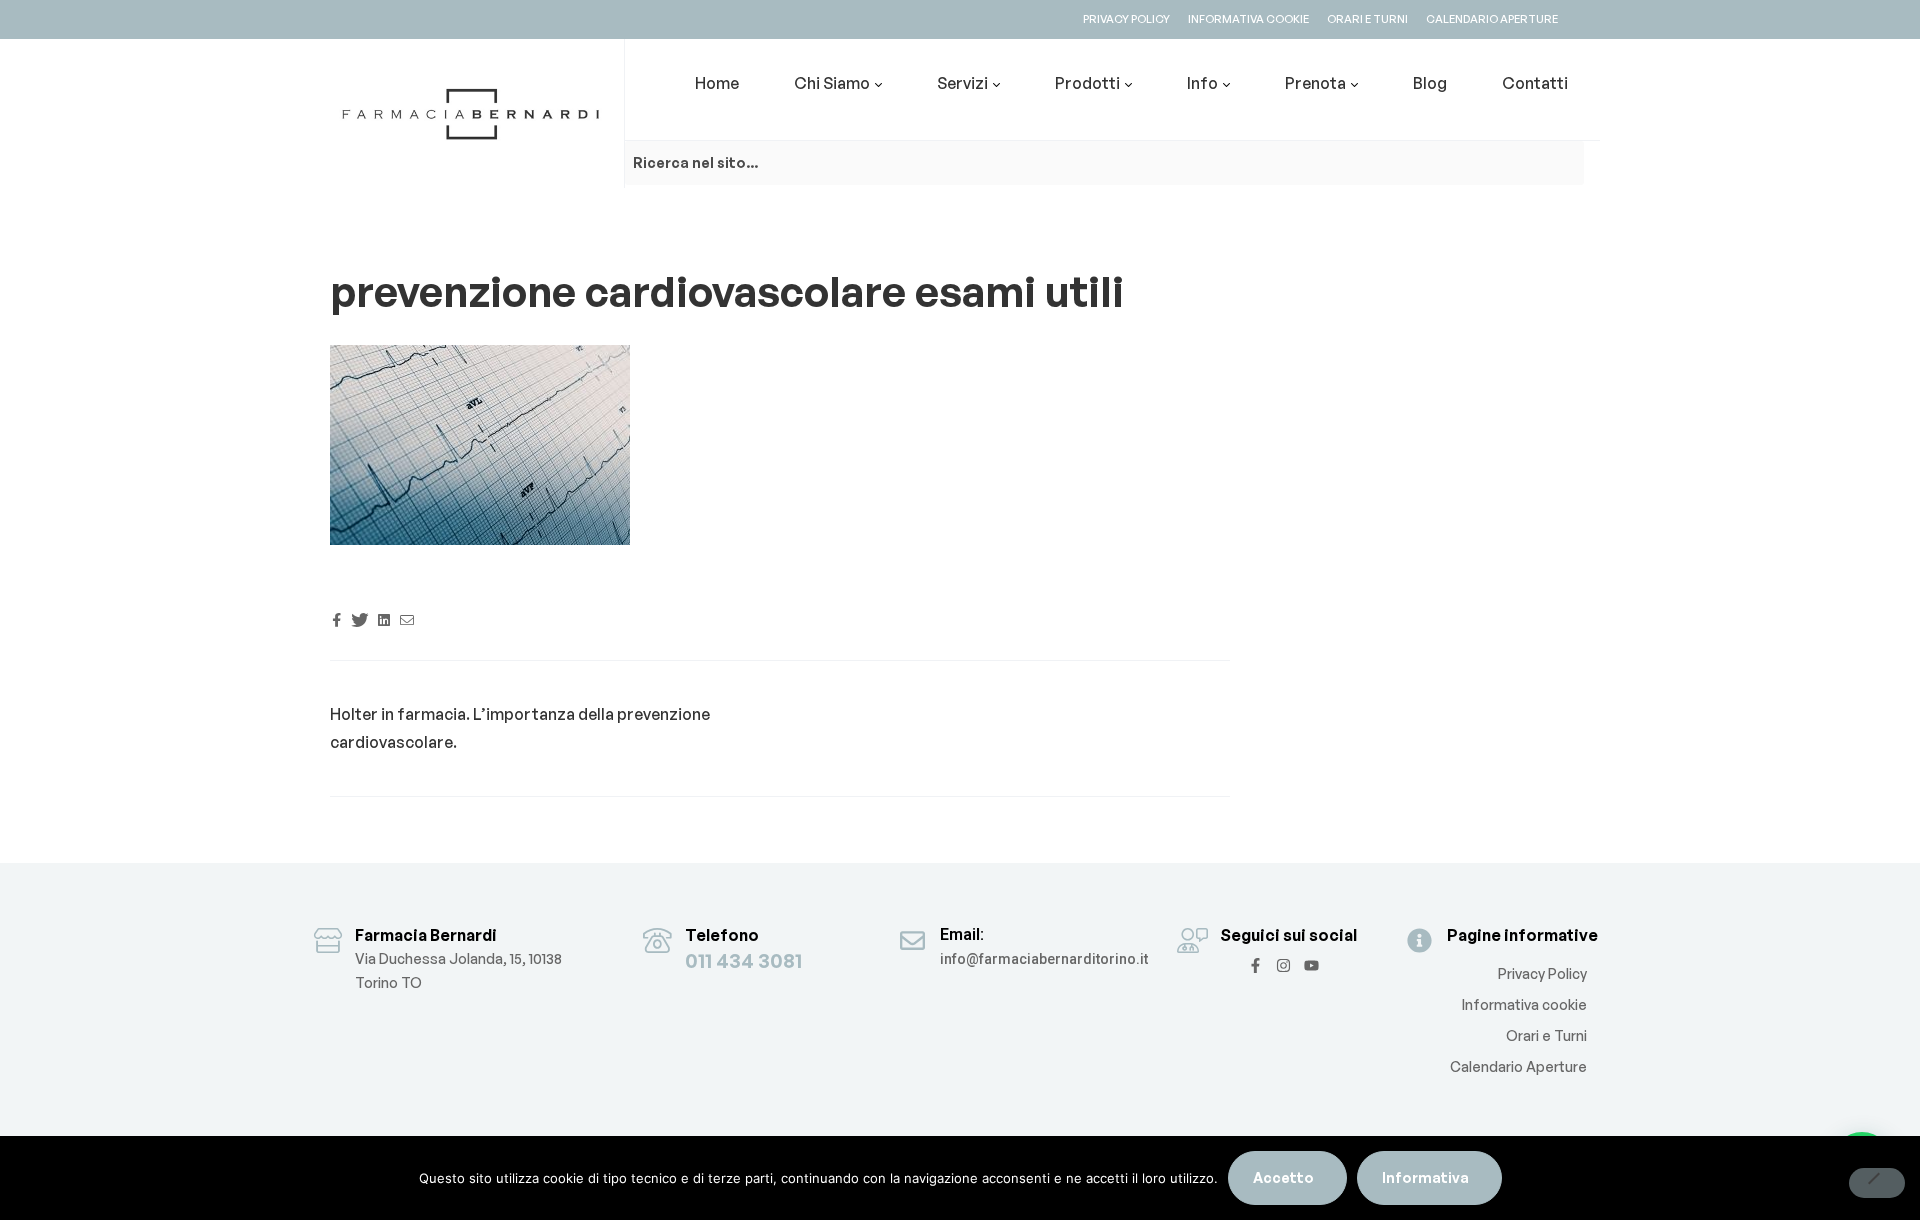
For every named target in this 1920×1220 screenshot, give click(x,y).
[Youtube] (1311, 965)
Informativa (1425, 1177)
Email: (962, 934)
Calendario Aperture (1518, 1066)
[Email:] (912, 940)
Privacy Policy (1542, 973)
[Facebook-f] (1255, 965)
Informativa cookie (1524, 1004)
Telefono (722, 935)
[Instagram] (1283, 965)
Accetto (1283, 1177)
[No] (1877, 1183)
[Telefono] (657, 940)
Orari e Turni (1546, 1035)
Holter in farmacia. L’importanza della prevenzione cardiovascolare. (520, 727)
